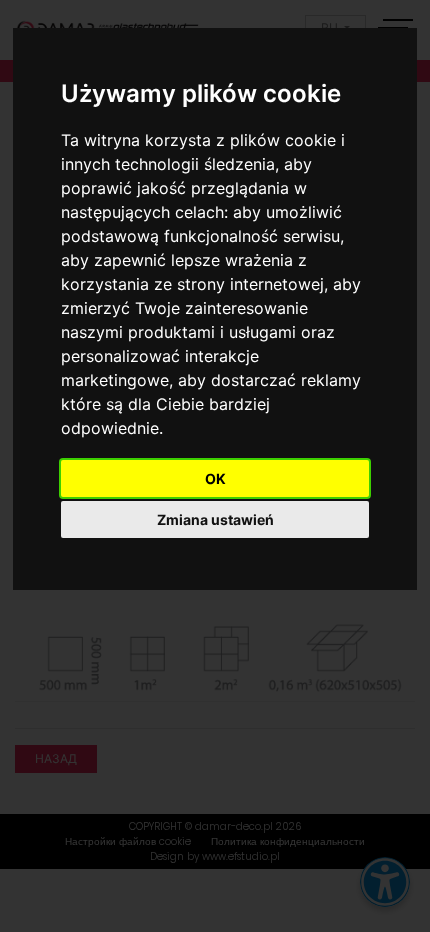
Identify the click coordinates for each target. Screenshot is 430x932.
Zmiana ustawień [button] (215, 519)
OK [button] (215, 478)
